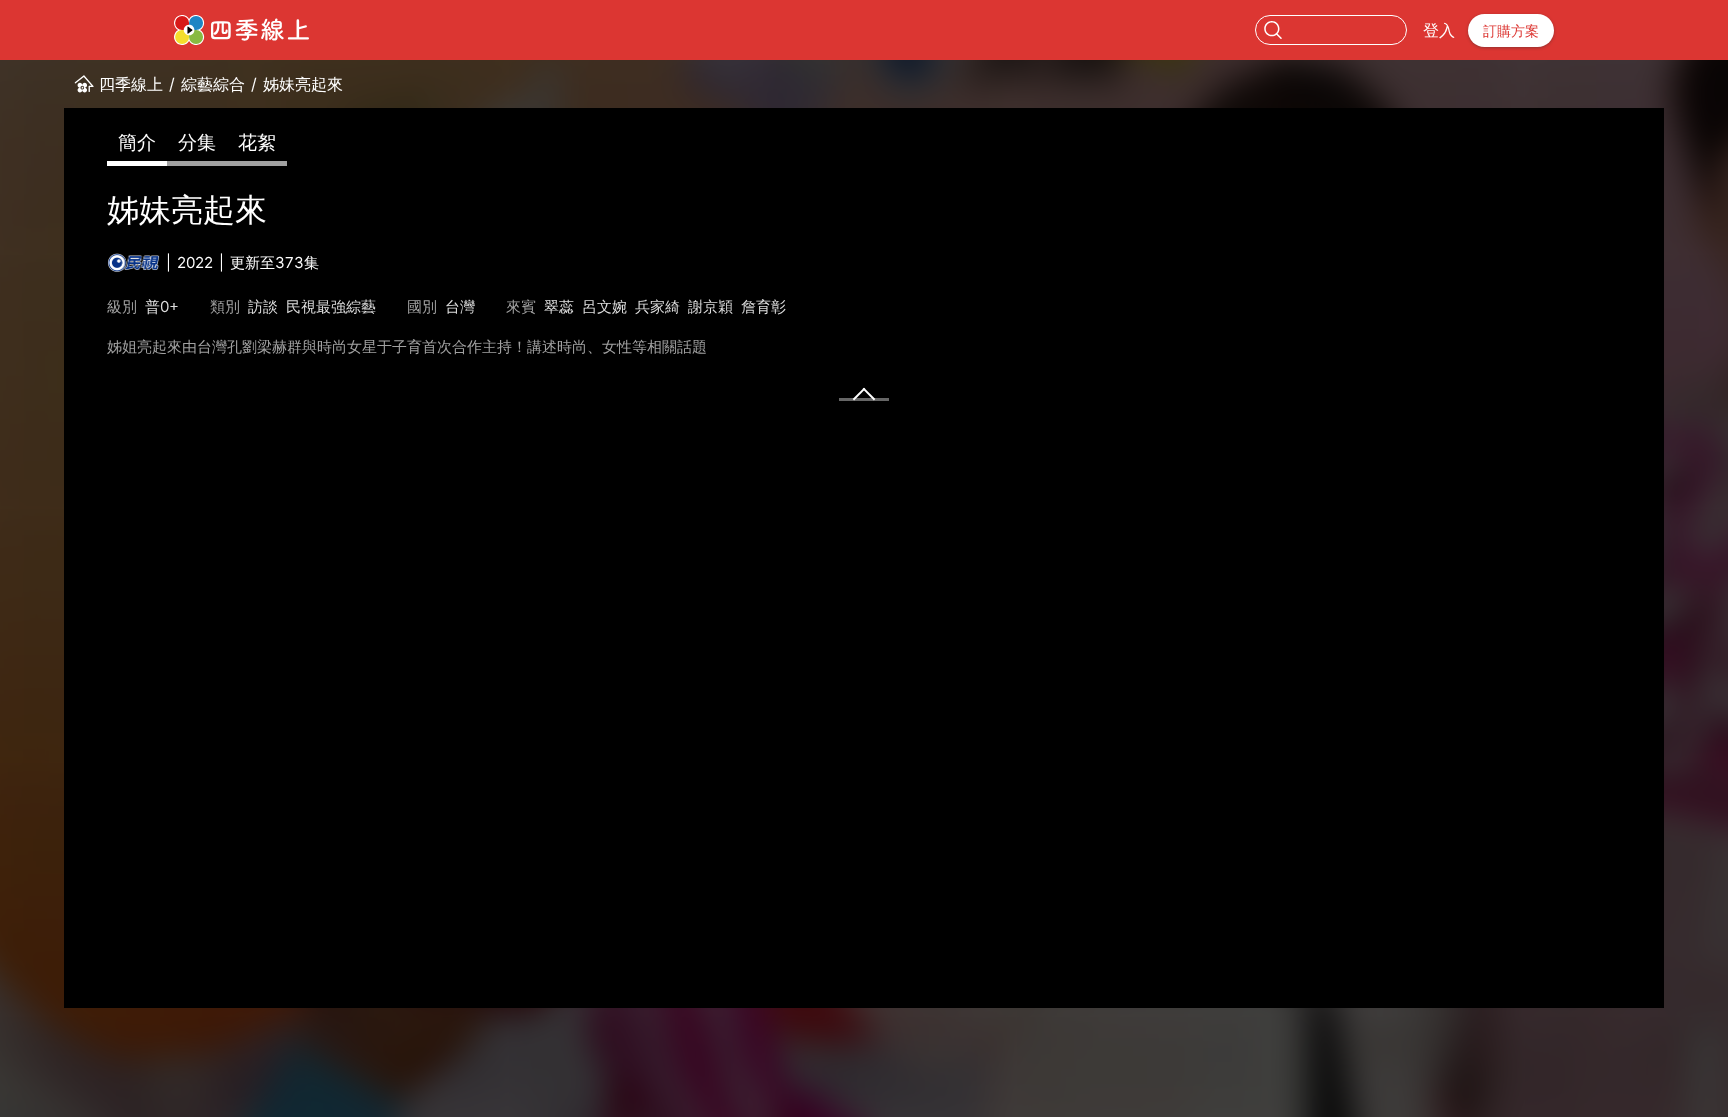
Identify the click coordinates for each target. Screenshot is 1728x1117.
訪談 (263, 306)
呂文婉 (604, 306)
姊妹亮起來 (303, 84)
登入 (1439, 30)
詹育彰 (763, 306)
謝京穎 (710, 306)
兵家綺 (657, 306)
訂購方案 (1511, 30)
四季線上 (131, 84)
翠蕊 (559, 306)
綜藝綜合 (213, 84)
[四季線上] (241, 30)
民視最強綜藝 (331, 306)
